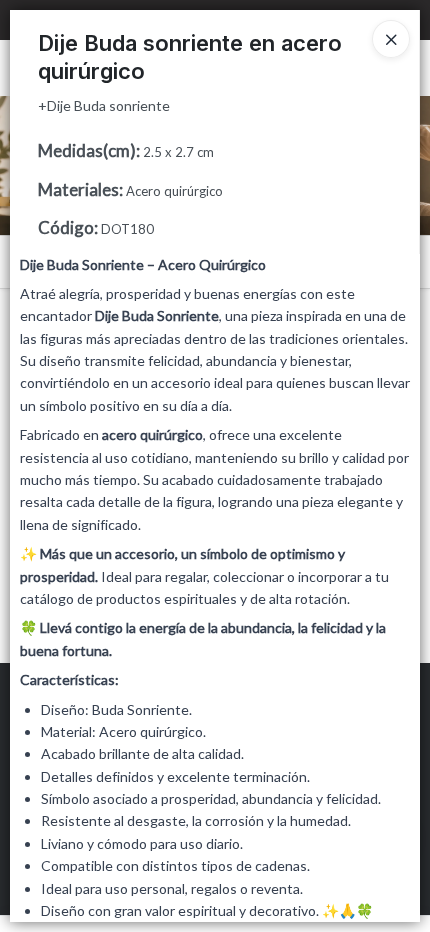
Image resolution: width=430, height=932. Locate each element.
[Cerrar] (391, 39)
